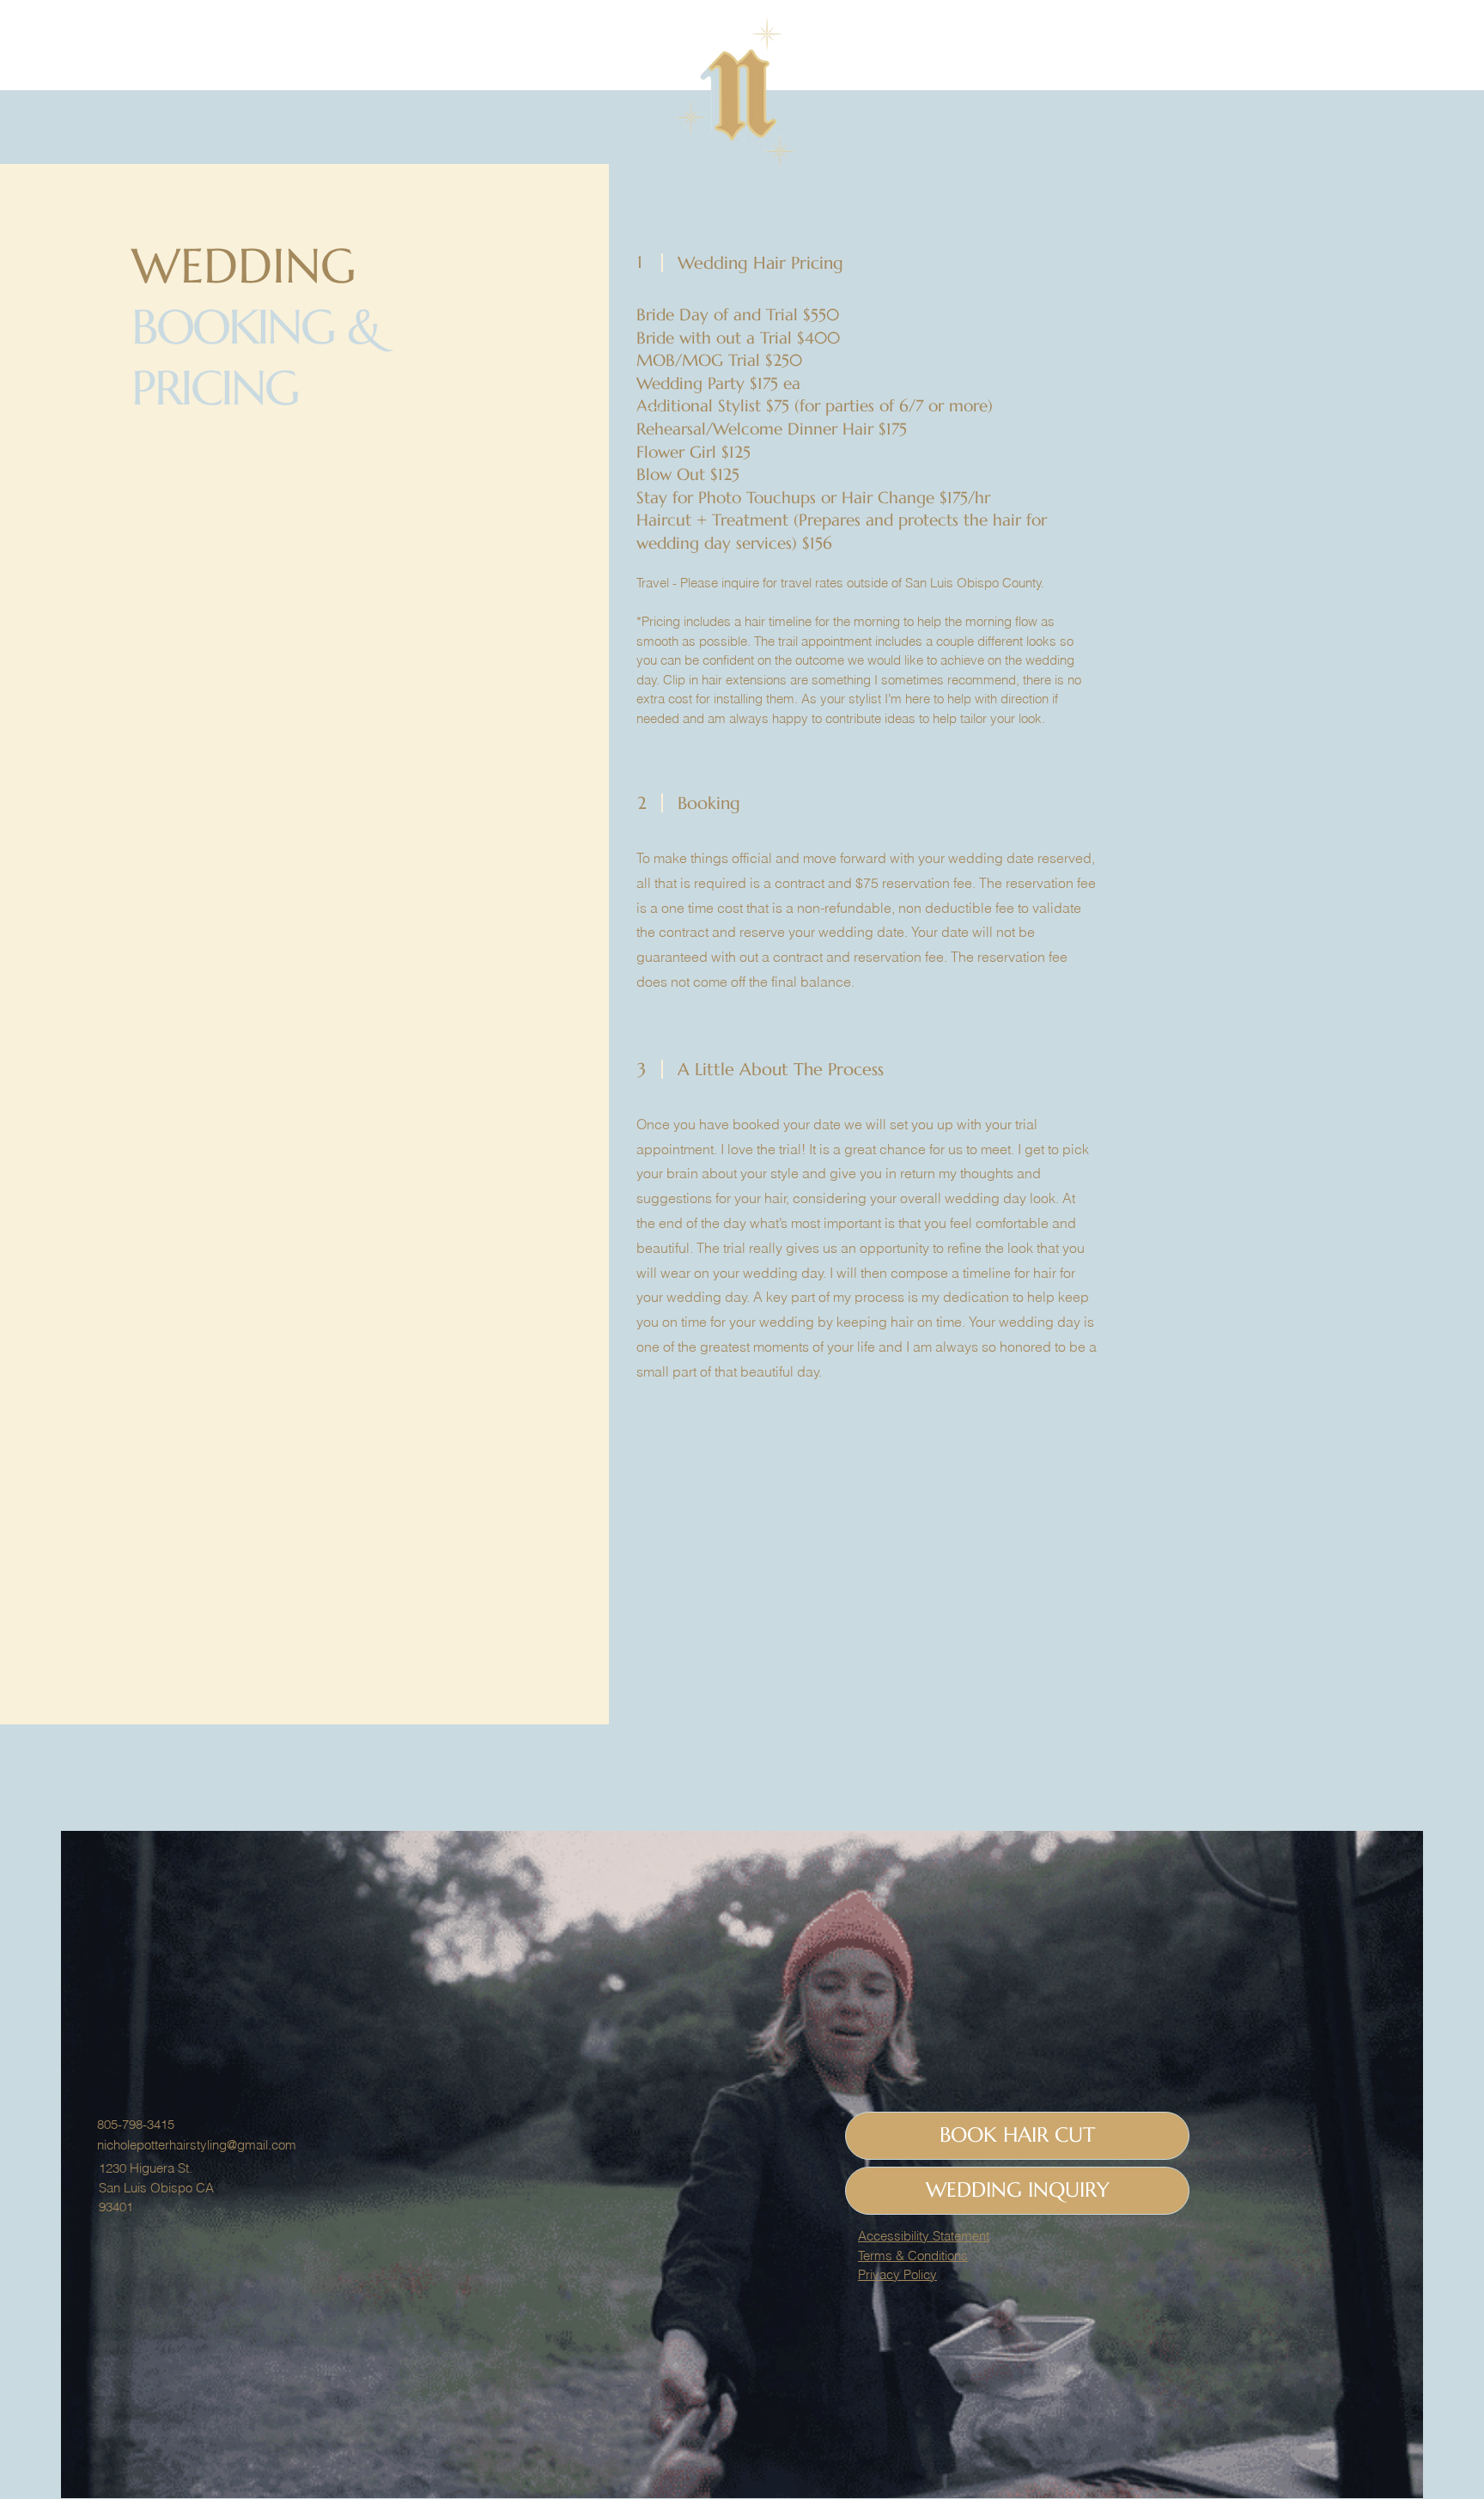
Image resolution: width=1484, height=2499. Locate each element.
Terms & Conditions (913, 2256)
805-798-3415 (136, 2124)
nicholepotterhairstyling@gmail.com (197, 2145)
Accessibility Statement (924, 2236)
